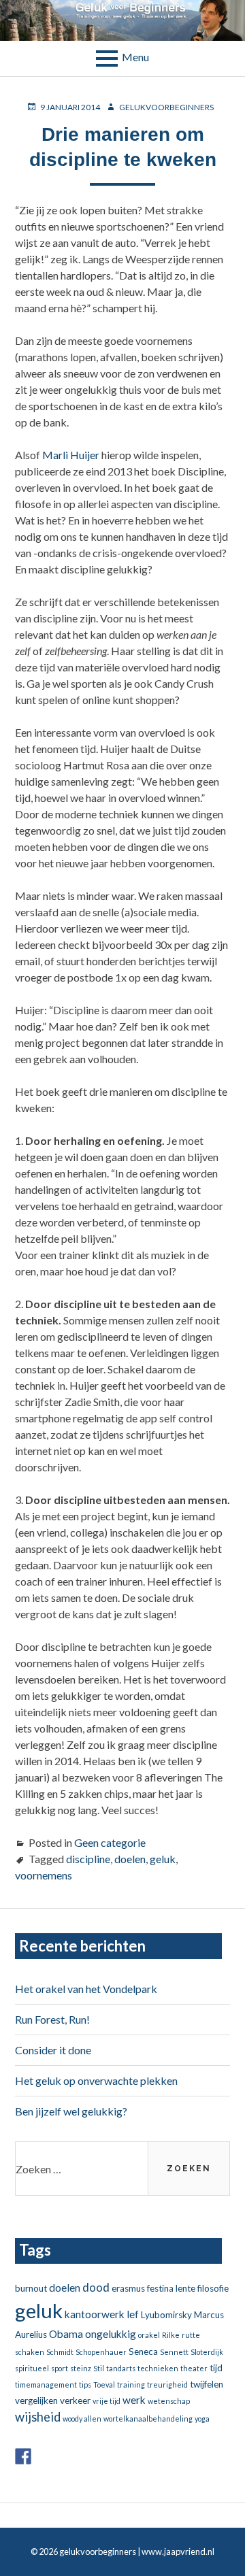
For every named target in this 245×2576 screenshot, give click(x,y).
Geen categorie (110, 1842)
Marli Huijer (71, 455)
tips (85, 2385)
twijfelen (207, 2384)
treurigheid (167, 2385)
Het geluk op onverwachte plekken (96, 2080)
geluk (163, 1859)
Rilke (171, 2335)
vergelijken (36, 2401)
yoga (202, 2419)
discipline (88, 1859)
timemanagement (46, 2385)
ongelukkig (111, 2334)
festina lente (171, 2288)
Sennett (174, 2352)
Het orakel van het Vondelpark (86, 1989)
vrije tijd (107, 2401)
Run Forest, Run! (52, 2019)
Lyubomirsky (166, 2315)
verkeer (75, 2401)
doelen (130, 1859)
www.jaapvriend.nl (178, 2552)
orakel (149, 2335)
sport (60, 2368)
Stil (99, 2368)
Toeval (104, 2385)
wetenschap (169, 2401)
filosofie (213, 2288)
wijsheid (38, 2417)
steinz (81, 2368)
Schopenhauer (101, 2352)
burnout (31, 2288)
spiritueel (32, 2368)
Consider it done (53, 2050)
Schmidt (60, 2352)
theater (194, 2368)
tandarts (121, 2368)
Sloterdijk (207, 2352)
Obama (66, 2334)
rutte (191, 2335)
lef (133, 2314)
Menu (135, 57)
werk (134, 2400)
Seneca (143, 2352)
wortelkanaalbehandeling (148, 2419)
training (131, 2385)
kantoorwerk (95, 2314)
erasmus (128, 2288)
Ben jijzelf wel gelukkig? (71, 2111)
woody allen (82, 2419)
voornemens (44, 1875)
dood (96, 2287)
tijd (216, 2368)
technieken (158, 2368)
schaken (30, 2352)
